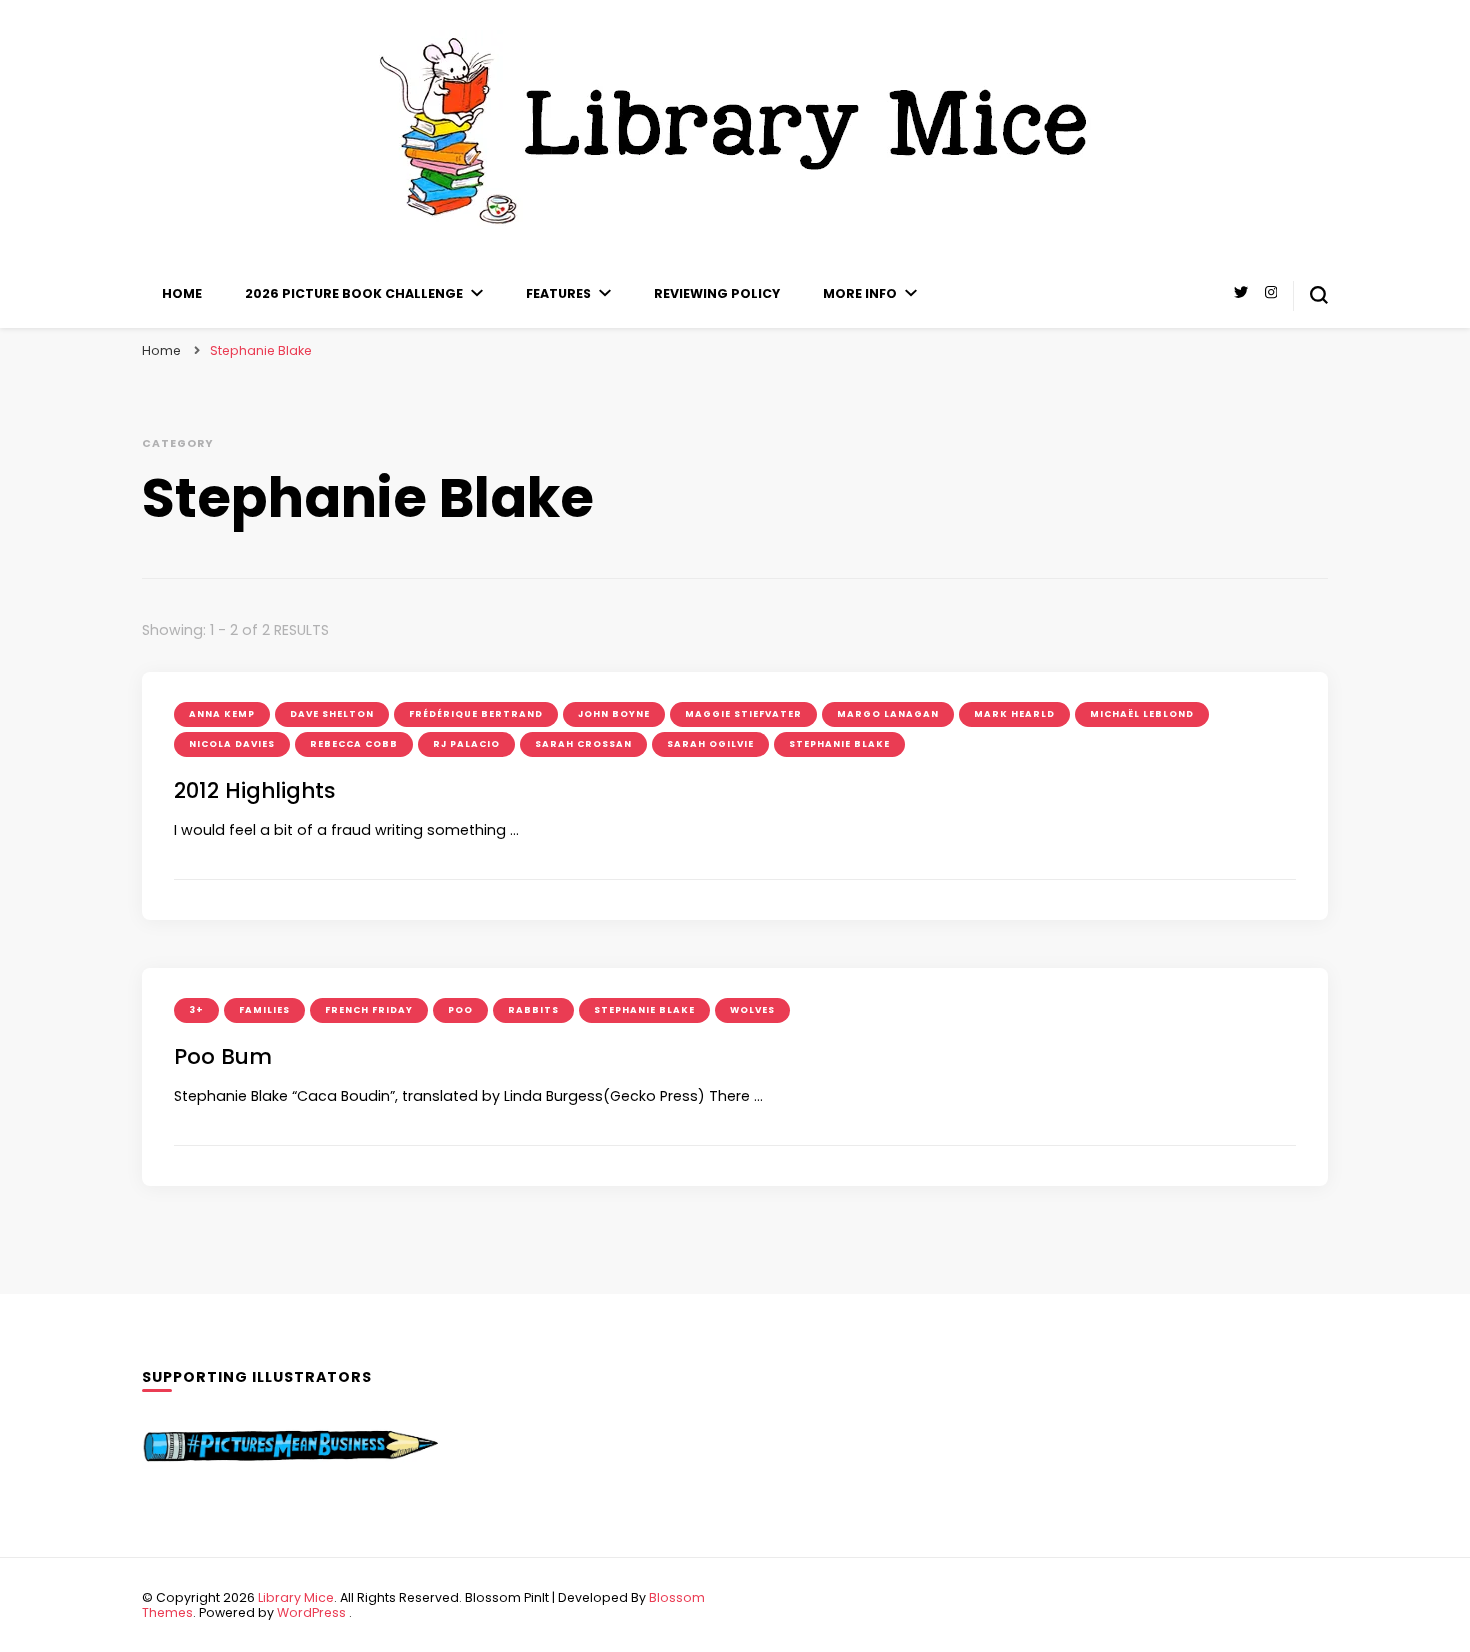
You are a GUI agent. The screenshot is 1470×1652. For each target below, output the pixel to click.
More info (860, 293)
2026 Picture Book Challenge (354, 293)
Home (182, 293)
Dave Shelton (332, 714)
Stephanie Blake (839, 744)
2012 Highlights (255, 790)
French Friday (369, 1010)
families (264, 1010)
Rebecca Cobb (354, 744)
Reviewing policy (717, 293)
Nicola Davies (232, 744)
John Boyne (614, 714)
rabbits (533, 1010)
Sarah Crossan (583, 744)
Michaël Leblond (1142, 714)
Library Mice (296, 1597)
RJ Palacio (466, 744)
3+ (196, 1010)
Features (558, 293)
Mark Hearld (1014, 714)
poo (460, 1010)
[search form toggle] (1319, 295)
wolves (752, 1010)
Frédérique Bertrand (476, 714)
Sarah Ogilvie (710, 744)
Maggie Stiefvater (743, 714)
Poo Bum (223, 1056)
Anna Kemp (222, 714)
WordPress (311, 1612)
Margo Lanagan (888, 714)
